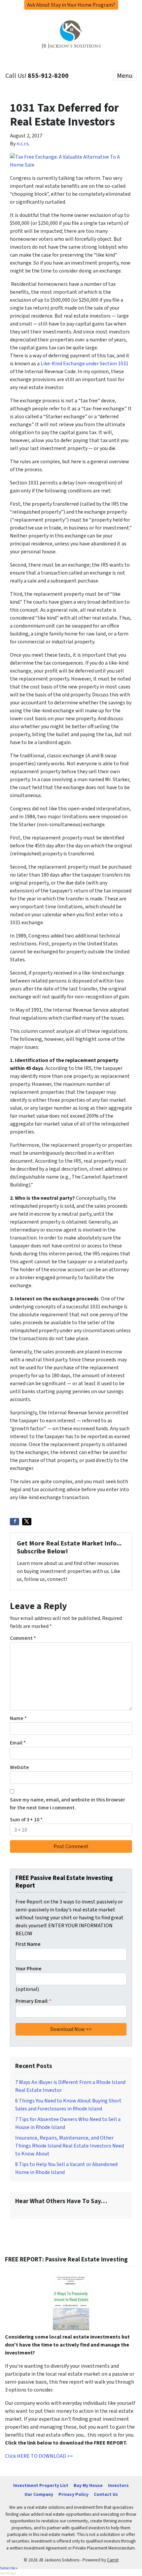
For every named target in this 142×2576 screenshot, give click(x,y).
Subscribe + (9, 2568)
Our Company (39, 2494)
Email (18, 1743)
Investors (118, 2485)
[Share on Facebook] (15, 1522)
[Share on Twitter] (27, 1522)
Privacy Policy (73, 2494)
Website (19, 1767)
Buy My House (88, 2485)
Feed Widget (8, 2573)
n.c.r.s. (23, 144)
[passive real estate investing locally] (71, 2301)
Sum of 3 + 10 (26, 1820)
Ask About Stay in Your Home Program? (71, 5)
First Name (28, 1944)
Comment (23, 1638)
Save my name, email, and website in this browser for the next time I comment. (68, 1804)
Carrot (113, 2560)
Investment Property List (41, 2485)
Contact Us (106, 2494)
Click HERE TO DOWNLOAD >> (39, 2456)
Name (18, 1718)
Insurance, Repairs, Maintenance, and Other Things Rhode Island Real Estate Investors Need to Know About (70, 2146)
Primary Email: (34, 2001)
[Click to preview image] (71, 160)
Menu (125, 76)
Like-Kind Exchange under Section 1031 (85, 364)
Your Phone (29, 1969)
